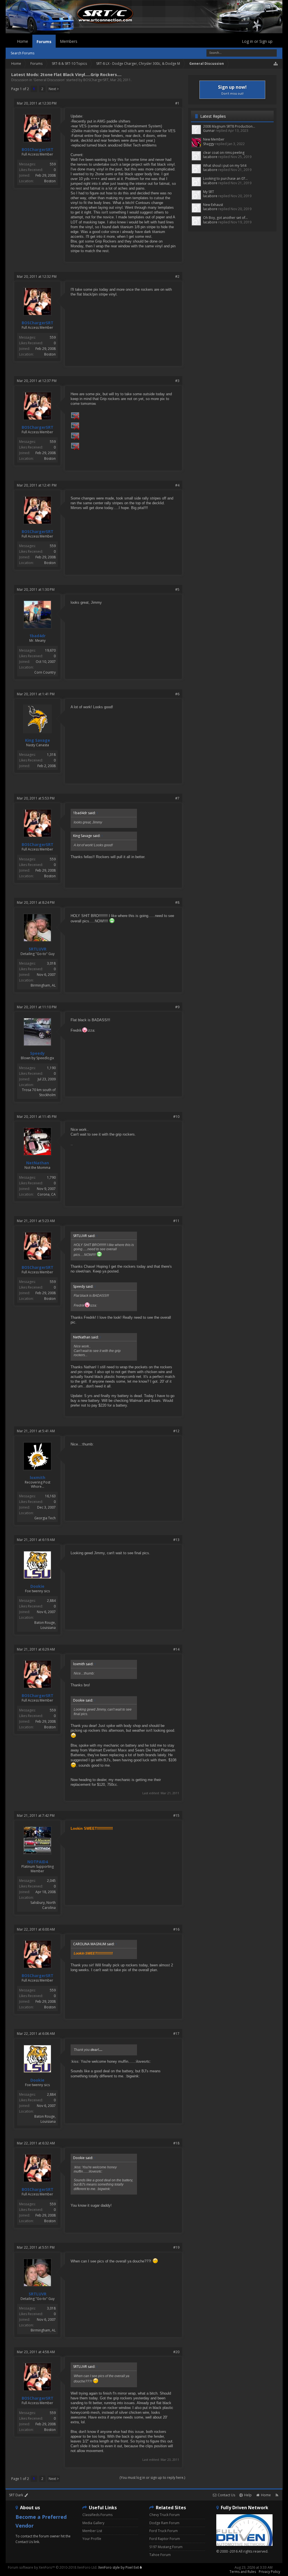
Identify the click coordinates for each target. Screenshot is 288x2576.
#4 (177, 485)
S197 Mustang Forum (166, 2547)
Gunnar (209, 131)
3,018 (51, 963)
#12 (176, 1431)
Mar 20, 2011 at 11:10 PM (37, 1007)
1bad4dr (37, 636)
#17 (176, 2034)
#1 (177, 103)
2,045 (51, 1881)
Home (22, 41)
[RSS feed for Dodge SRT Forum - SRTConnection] (277, 2495)
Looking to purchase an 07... (225, 178)
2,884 (51, 1601)
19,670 (50, 650)
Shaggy (209, 144)
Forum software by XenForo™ (53, 2567)
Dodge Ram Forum (164, 2523)
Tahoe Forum (160, 2555)
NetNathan (38, 1163)
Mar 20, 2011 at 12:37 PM (37, 381)
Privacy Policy (269, 2572)
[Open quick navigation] (276, 64)
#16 (176, 1929)
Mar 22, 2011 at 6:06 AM (36, 2034)
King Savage (38, 740)
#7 (177, 798)
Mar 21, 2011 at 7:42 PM (36, 1816)
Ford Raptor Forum (165, 2539)
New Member (214, 139)
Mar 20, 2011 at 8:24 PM (36, 902)
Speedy (37, 1053)
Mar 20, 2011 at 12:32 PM (37, 277)
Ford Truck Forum (164, 2531)
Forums (44, 42)
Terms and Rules (243, 2572)
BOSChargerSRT (96, 80)
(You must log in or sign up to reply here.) (152, 2478)
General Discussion (49, 80)
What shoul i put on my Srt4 (225, 166)
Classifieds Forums (97, 2515)
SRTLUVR (38, 949)
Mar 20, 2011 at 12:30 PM (37, 103)
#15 (176, 1816)
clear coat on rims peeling (224, 153)
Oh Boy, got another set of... (225, 218)
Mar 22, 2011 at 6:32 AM (36, 2143)
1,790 (51, 1177)
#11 (176, 1221)
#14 (176, 1649)
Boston (50, 181)
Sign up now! (232, 90)
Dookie (37, 1586)
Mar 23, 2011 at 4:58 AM (36, 2352)
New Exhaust (213, 205)
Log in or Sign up (257, 41)
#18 (176, 2143)
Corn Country (45, 672)
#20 (176, 2352)
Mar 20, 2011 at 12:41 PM (37, 485)
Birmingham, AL (43, 985)
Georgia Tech (45, 1518)
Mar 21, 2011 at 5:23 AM (36, 1221)
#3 (177, 381)
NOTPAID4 (38, 1862)
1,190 (51, 1068)
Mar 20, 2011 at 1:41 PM (36, 694)
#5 (177, 589)
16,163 (50, 1496)
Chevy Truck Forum (165, 2515)
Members (69, 41)
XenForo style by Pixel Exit (119, 2567)
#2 (177, 277)
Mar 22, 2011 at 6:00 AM (36, 1929)
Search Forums (22, 53)
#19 (176, 2247)
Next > (54, 89)
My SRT (209, 192)
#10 (176, 1117)
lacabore (210, 157)
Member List (92, 2531)
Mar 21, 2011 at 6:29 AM (36, 1649)
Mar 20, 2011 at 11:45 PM (37, 1117)
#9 (177, 1007)
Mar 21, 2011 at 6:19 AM (36, 1540)
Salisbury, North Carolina (43, 1905)
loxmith (38, 1478)
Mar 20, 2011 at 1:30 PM (36, 589)
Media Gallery (93, 2523)
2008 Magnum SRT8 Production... (229, 126)
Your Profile (92, 2539)
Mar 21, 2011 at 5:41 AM (36, 1431)
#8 (177, 902)
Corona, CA (47, 1194)
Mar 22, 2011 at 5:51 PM (36, 2247)
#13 (176, 1540)
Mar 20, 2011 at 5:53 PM (36, 798)
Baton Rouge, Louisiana (45, 1625)
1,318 (51, 755)
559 (53, 164)
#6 (177, 694)
